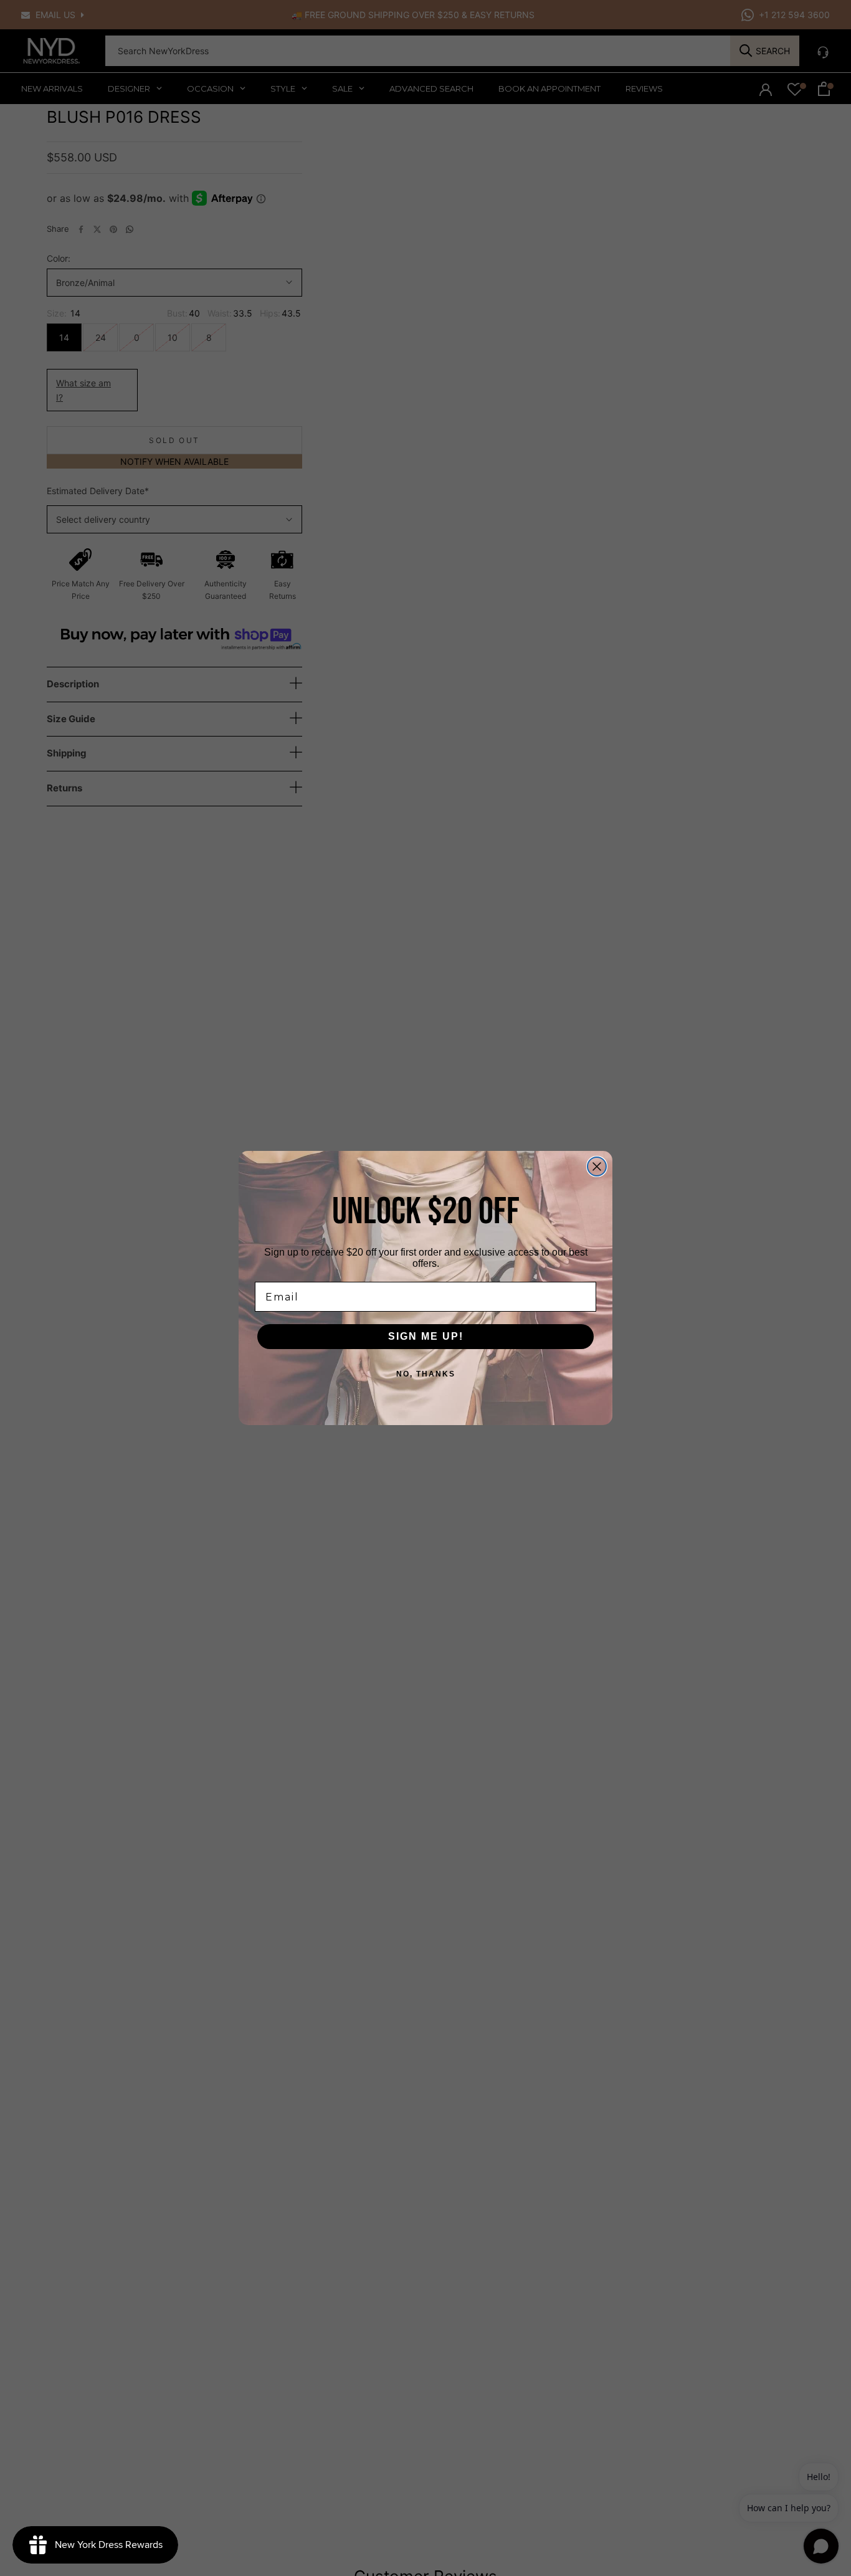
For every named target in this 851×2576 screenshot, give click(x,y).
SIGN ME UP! (426, 1336)
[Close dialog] (597, 1166)
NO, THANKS (426, 1374)
